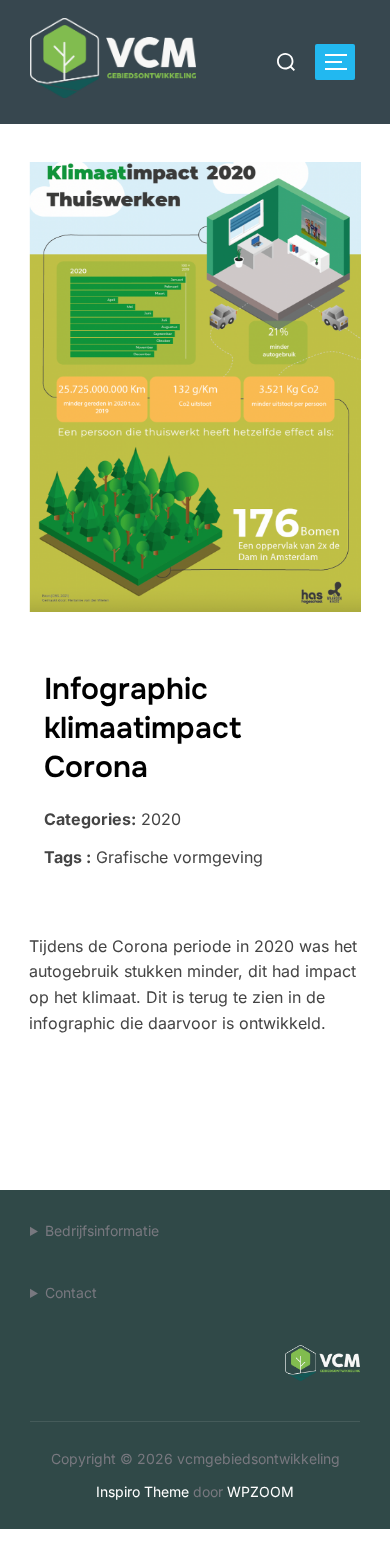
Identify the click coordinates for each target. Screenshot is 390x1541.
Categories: (90, 819)
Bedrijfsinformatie (102, 1230)
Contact (71, 1292)
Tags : (67, 857)
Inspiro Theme (142, 1491)
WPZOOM (260, 1491)
